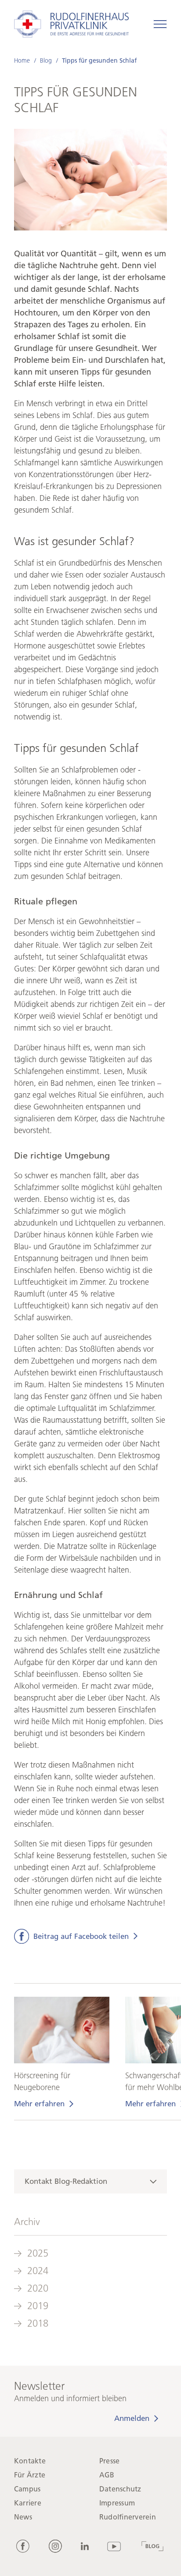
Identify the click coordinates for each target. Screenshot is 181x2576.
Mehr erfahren (39, 2104)
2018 (38, 2323)
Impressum (117, 2503)
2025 (38, 2253)
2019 (38, 2306)
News (23, 2517)
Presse (109, 2461)
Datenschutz (120, 2489)
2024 (38, 2271)
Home (22, 61)
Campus (27, 2489)
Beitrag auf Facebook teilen (81, 1936)
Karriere (28, 2503)
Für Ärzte (30, 2475)
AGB (107, 2475)
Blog (46, 61)
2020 (38, 2288)
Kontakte (30, 2461)
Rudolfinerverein (128, 2517)
